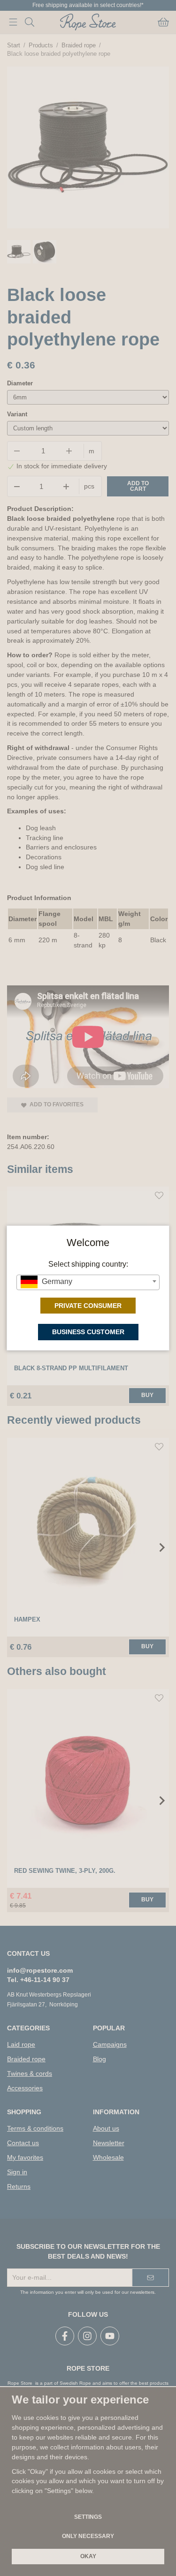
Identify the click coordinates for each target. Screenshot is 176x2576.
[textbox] (88, 1282)
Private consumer (88, 1306)
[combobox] (88, 1282)
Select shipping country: (88, 1264)
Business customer (88, 1332)
